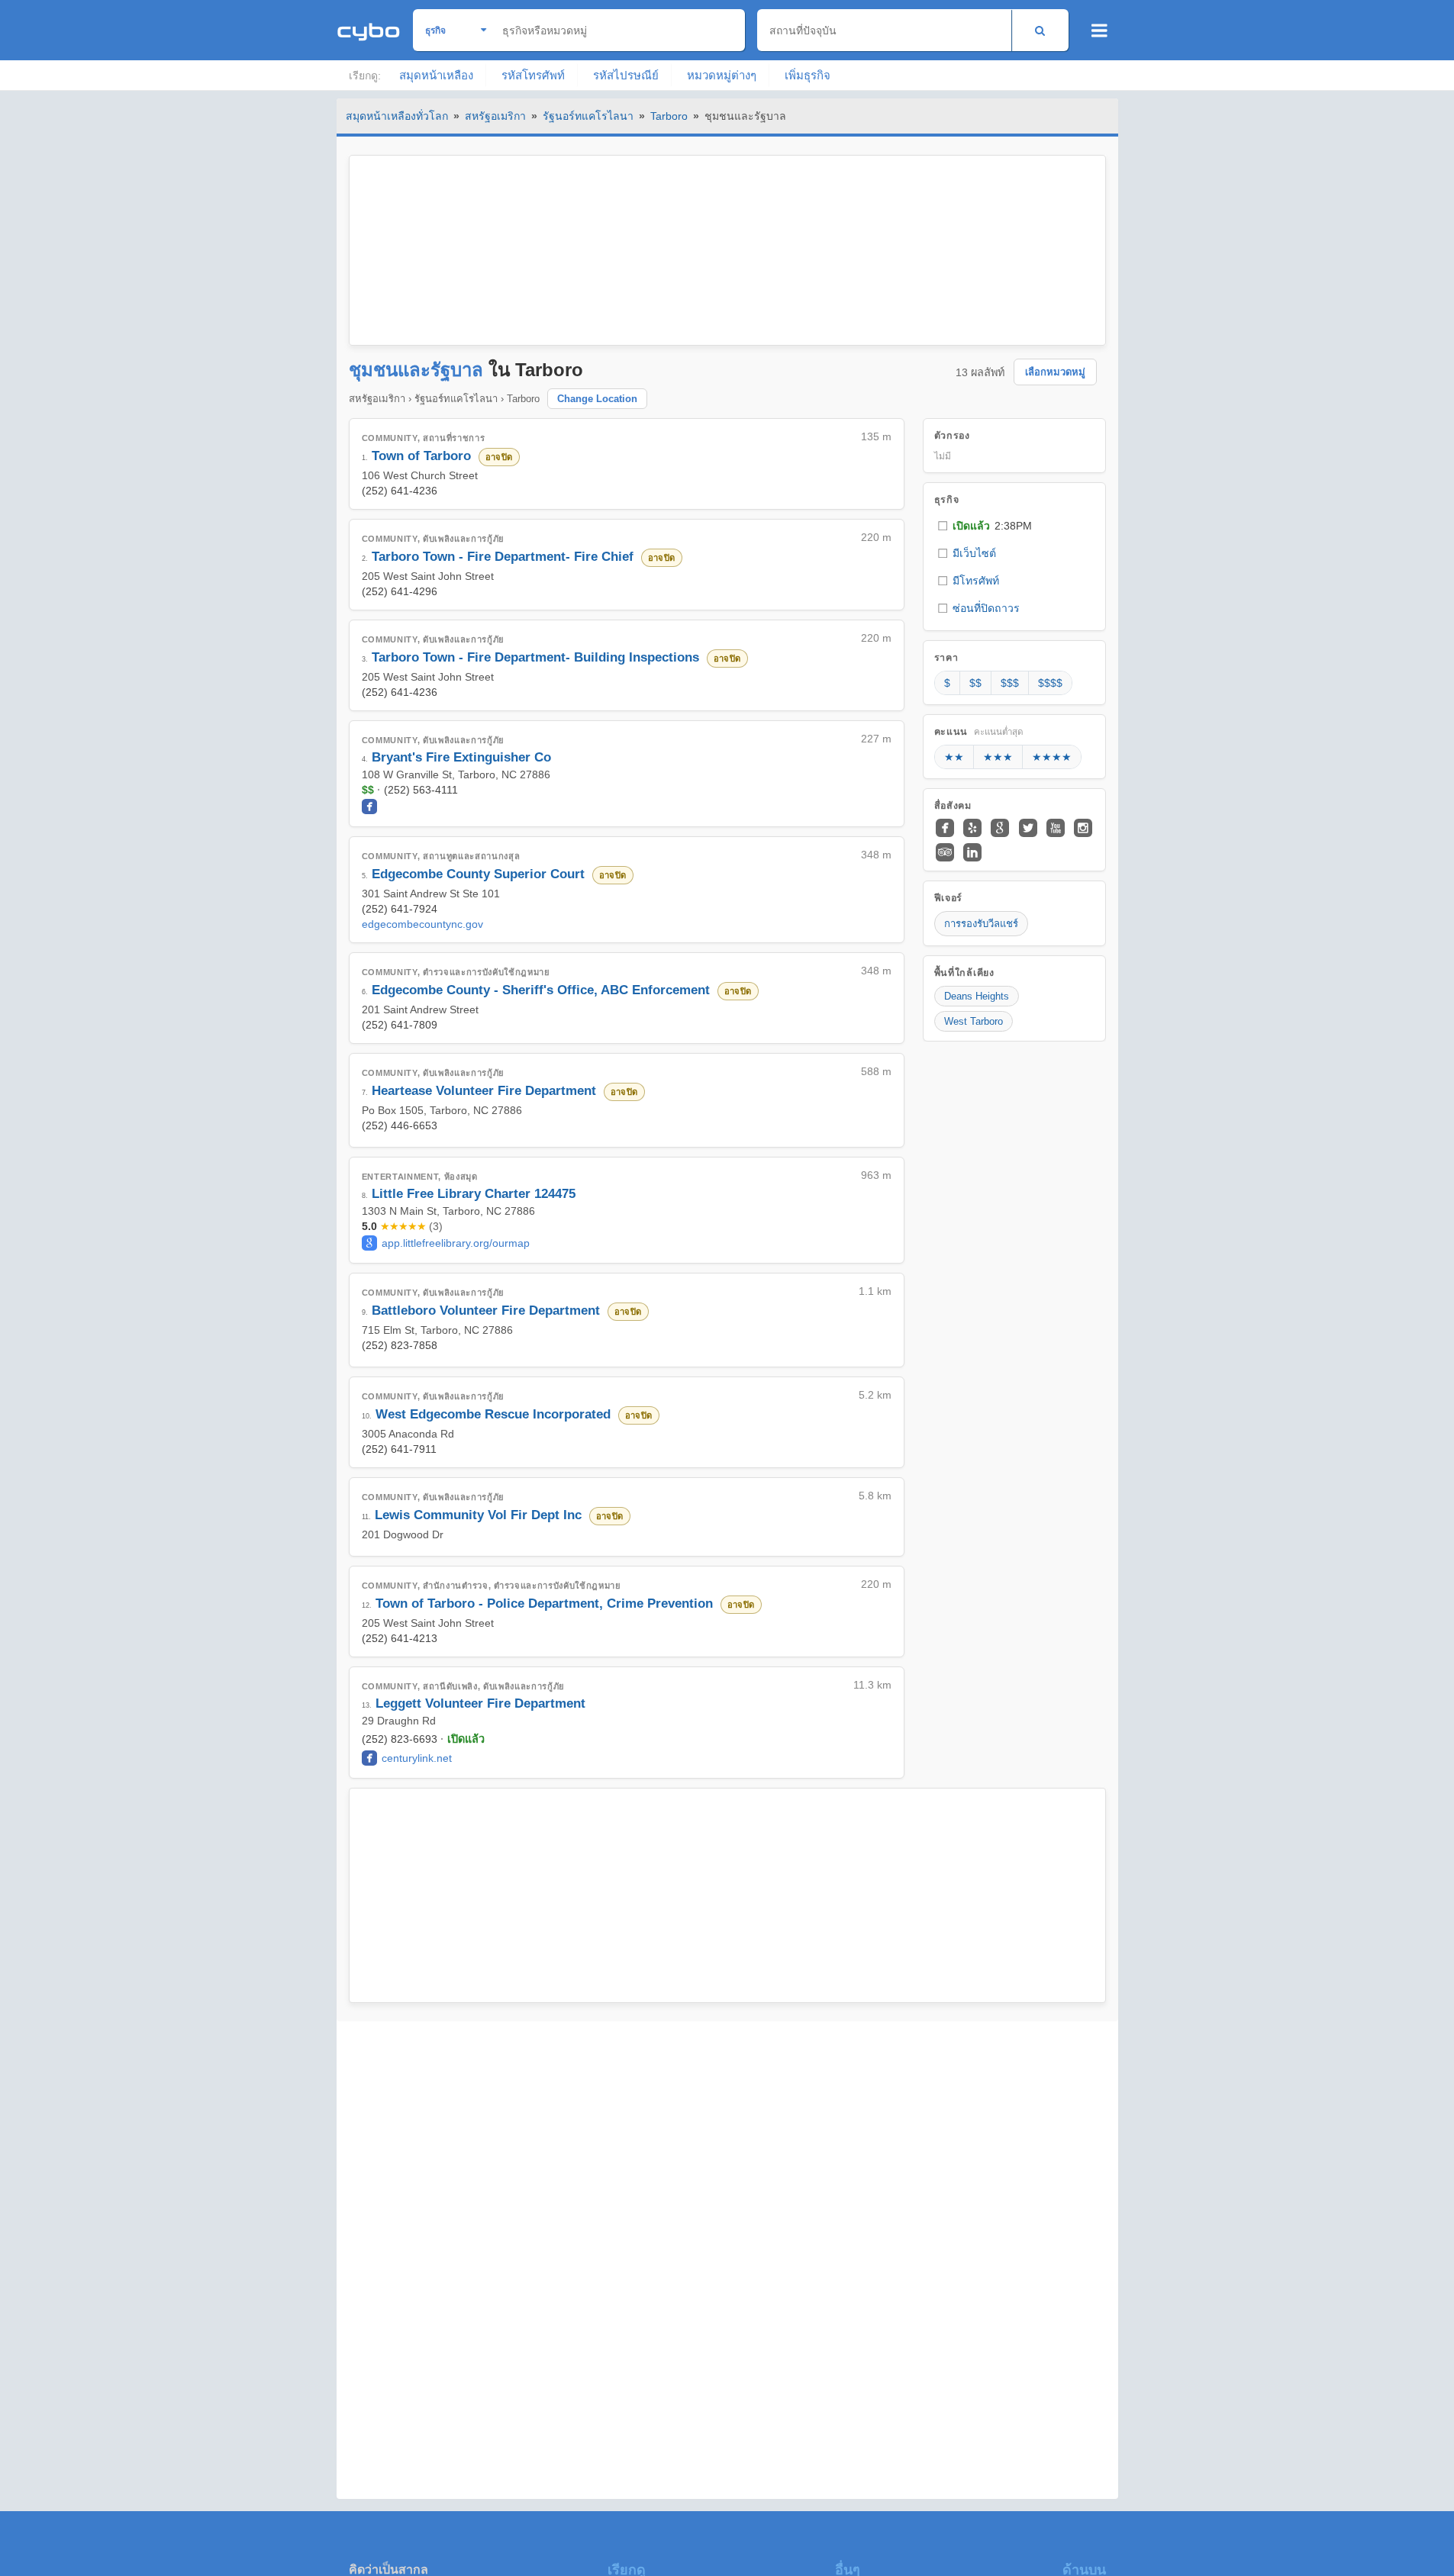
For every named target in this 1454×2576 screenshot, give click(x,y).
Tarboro (669, 116)
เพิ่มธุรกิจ (808, 75)
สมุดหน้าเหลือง (436, 75)
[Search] (1040, 30)
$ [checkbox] (947, 683)
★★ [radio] (954, 757)
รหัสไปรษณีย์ (626, 75)
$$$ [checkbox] (1010, 683)
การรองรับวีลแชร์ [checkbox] (981, 924)
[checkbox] (1014, 526)
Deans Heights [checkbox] (977, 996)
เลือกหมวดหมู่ (1055, 372)
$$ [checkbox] (975, 683)
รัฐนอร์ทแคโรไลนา (588, 116)
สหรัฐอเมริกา (495, 116)
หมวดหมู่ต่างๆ (722, 75)
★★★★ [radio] (1052, 757)
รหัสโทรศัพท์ (533, 75)
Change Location (597, 399)
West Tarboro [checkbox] (974, 1021)
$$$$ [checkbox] (1050, 683)
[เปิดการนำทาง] (1099, 31)
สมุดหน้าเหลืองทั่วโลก (397, 116)
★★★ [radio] (998, 757)
